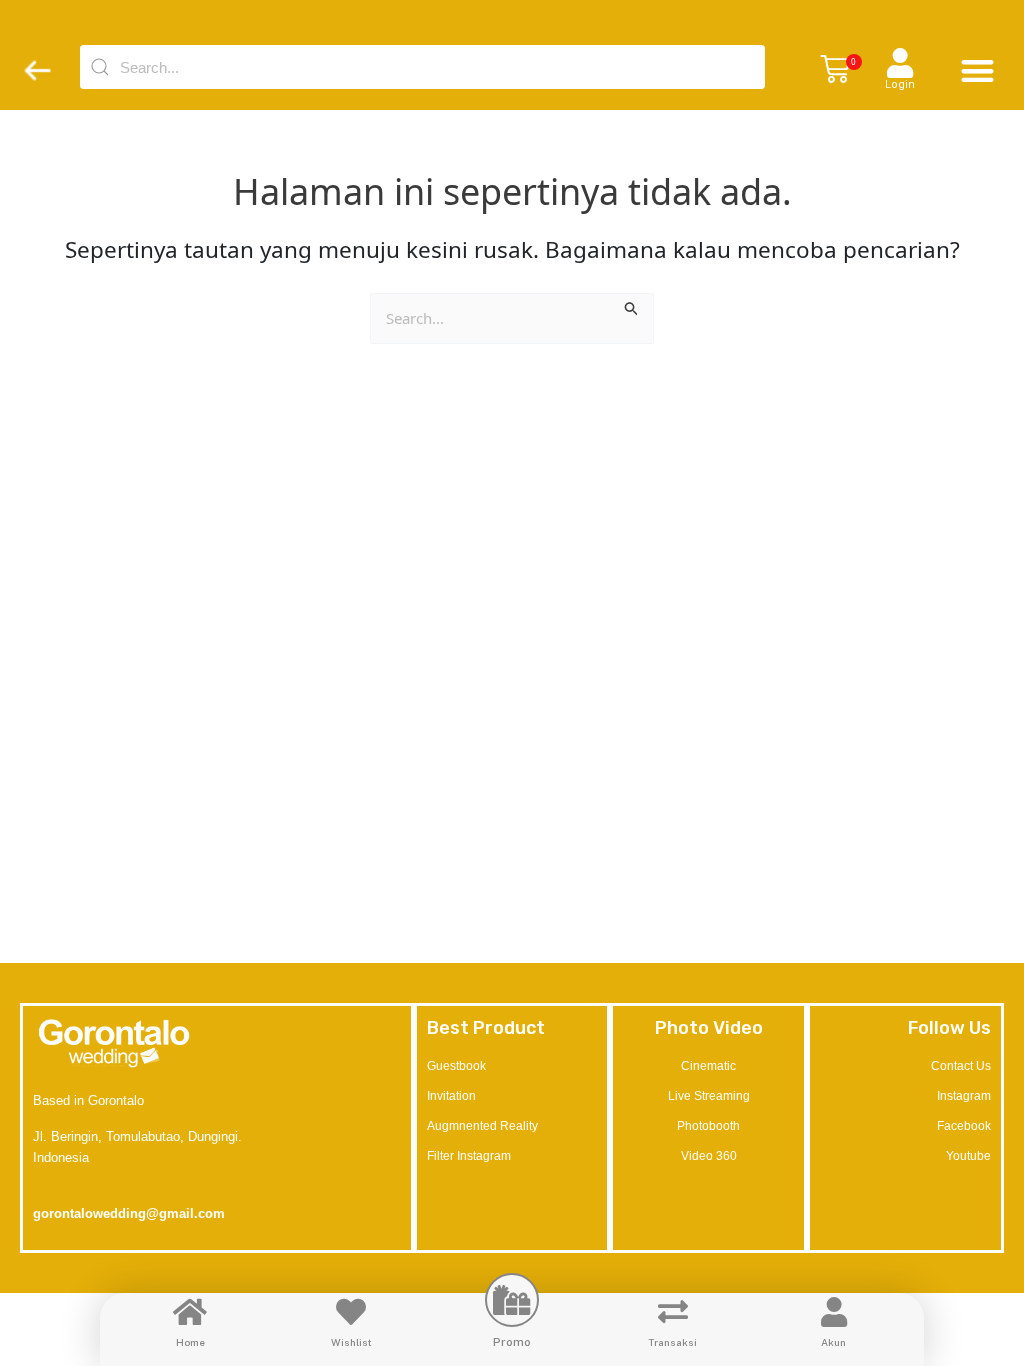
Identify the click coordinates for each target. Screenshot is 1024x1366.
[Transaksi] (673, 1312)
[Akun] (834, 1312)
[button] (835, 70)
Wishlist (351, 1342)
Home (190, 1342)
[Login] (900, 63)
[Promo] (512, 1300)
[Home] (190, 1312)
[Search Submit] (632, 306)
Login (900, 84)
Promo (512, 1342)
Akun (833, 1342)
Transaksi (672, 1342)
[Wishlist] (351, 1312)
